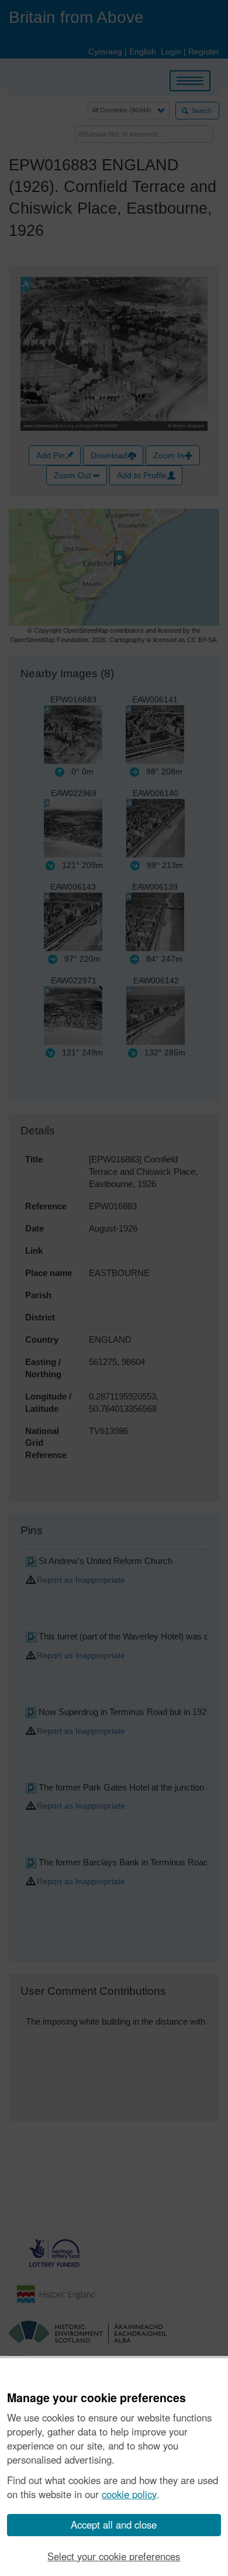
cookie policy (129, 2494)
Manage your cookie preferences (96, 2398)
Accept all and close (114, 2524)
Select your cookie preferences (114, 2556)
